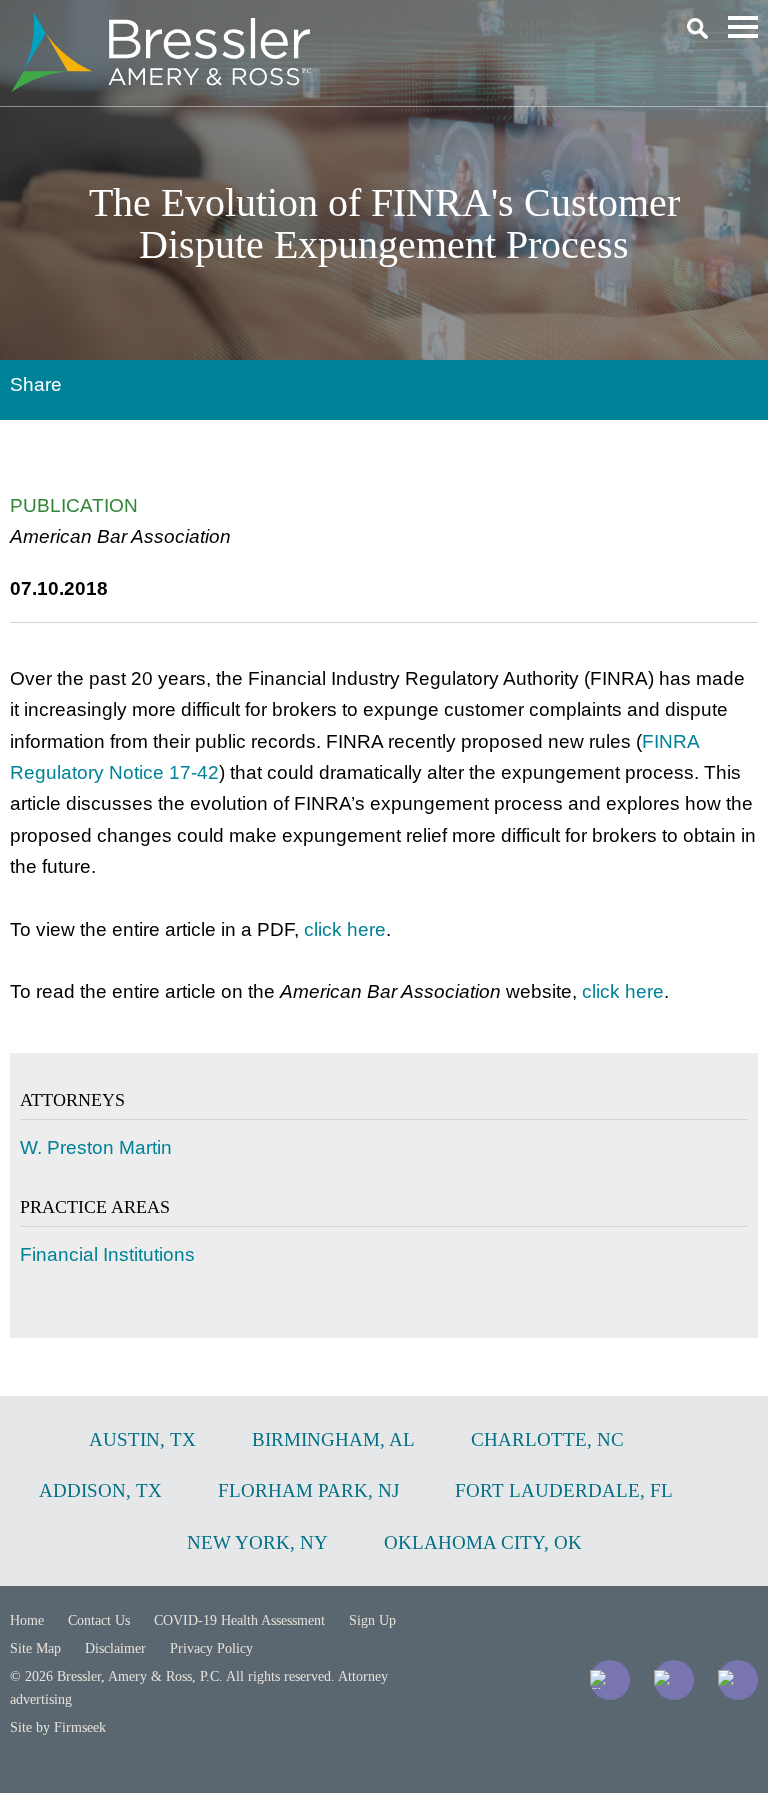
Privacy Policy (211, 1648)
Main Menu (743, 27)
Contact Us (99, 1620)
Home (27, 1620)
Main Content (311, 25)
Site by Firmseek (58, 1727)
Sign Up (372, 1620)
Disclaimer (115, 1648)
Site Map (35, 1648)
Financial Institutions (107, 1254)
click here (345, 929)
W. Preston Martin (96, 1147)
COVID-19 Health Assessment (239, 1620)
